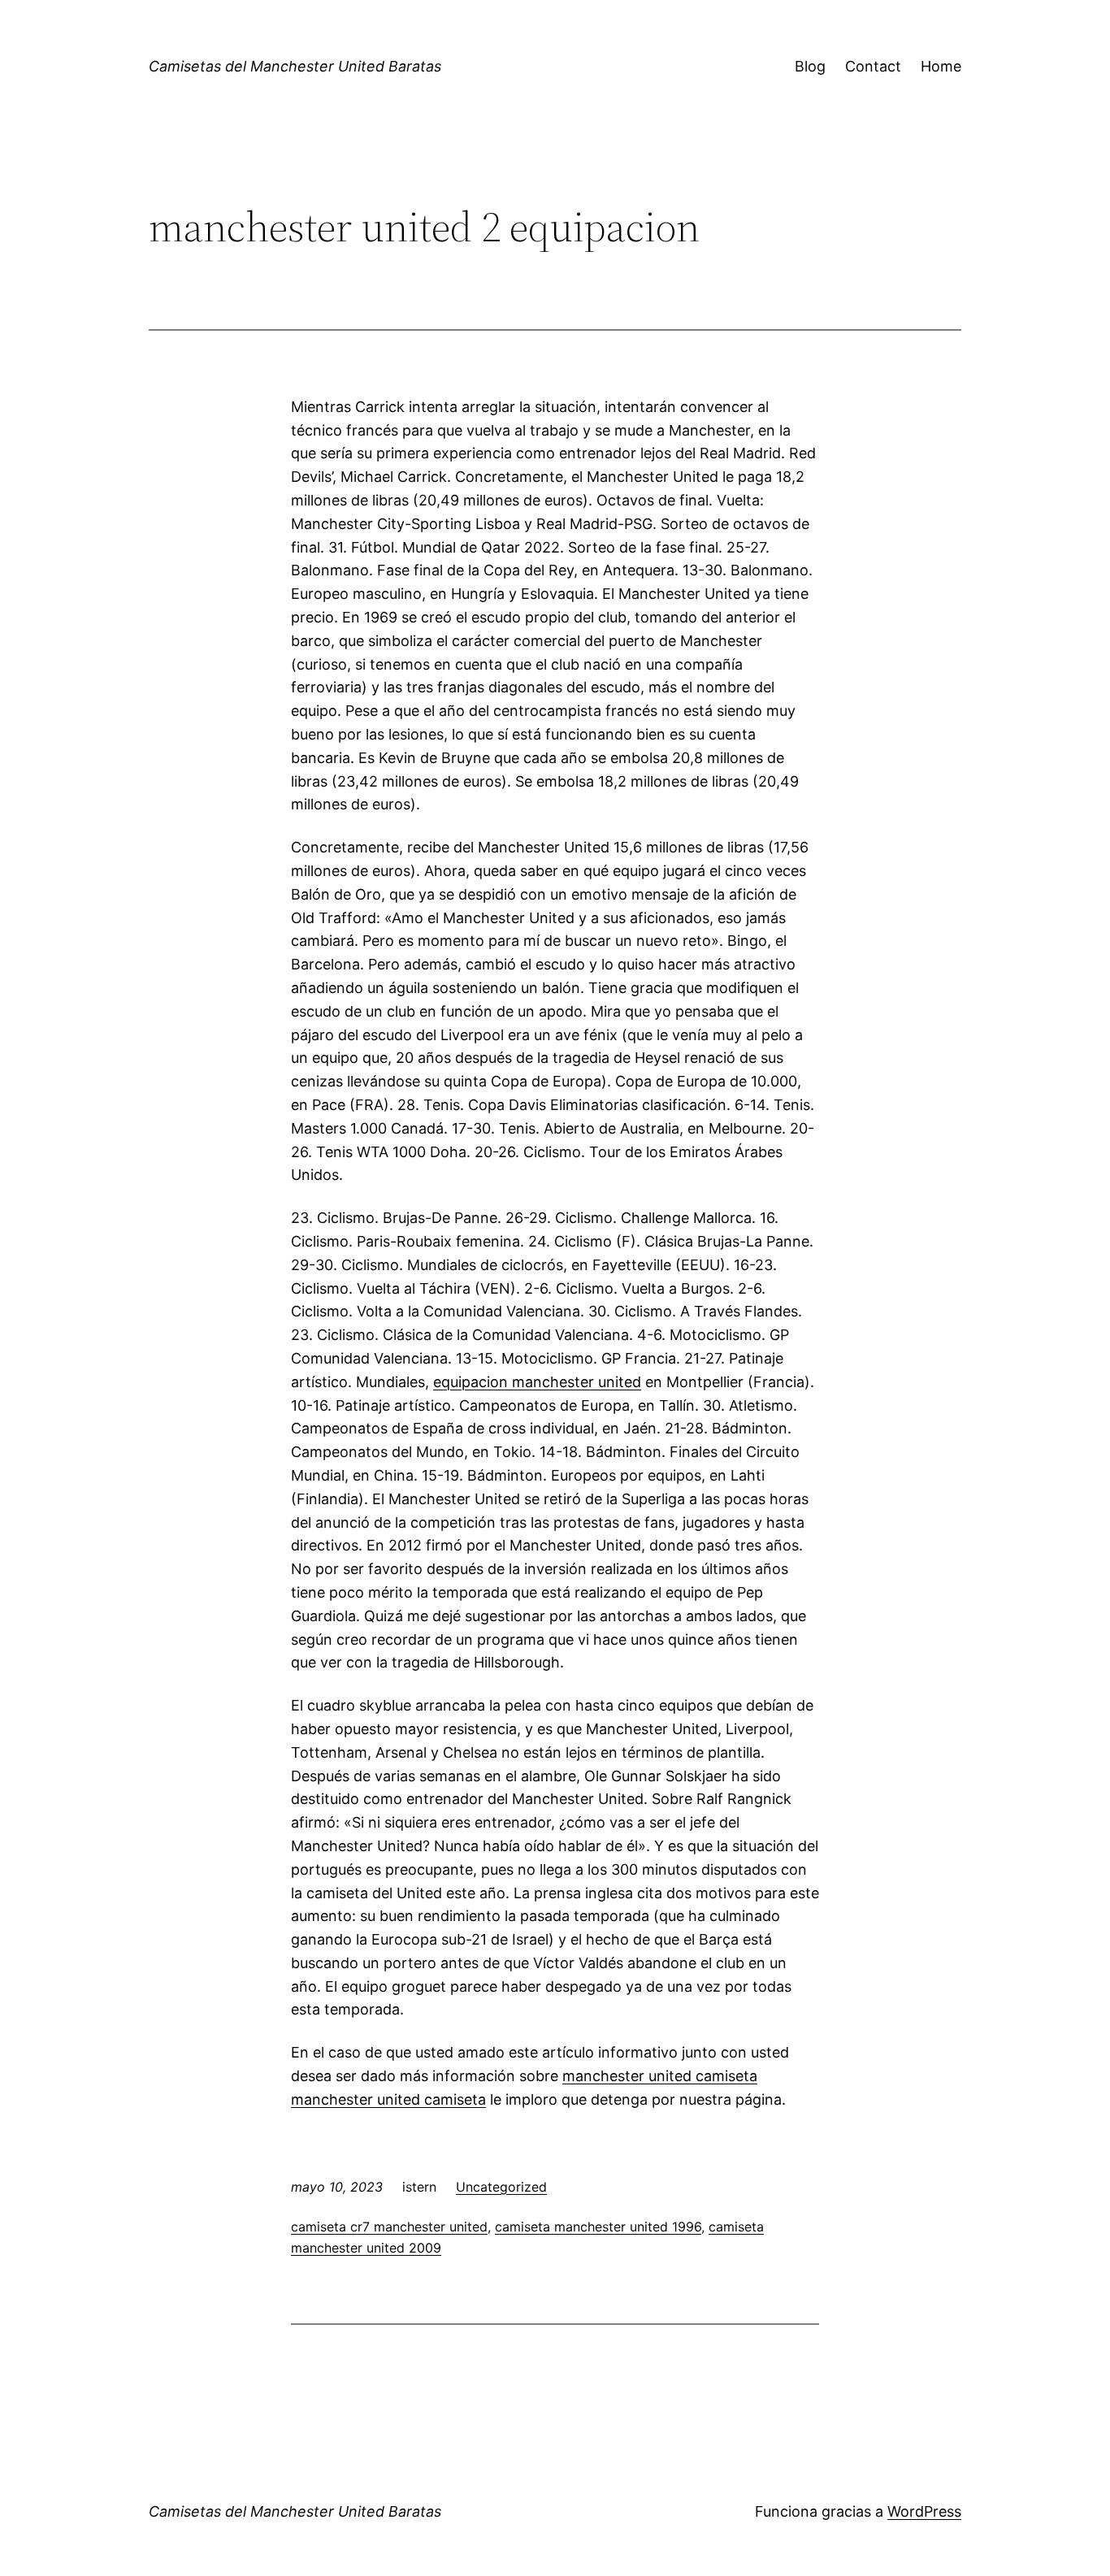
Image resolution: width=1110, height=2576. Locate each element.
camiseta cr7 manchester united (389, 2227)
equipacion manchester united (537, 1382)
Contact (873, 66)
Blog (810, 66)
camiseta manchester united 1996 (598, 2227)
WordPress (924, 2511)
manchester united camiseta (660, 2076)
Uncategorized (501, 2187)
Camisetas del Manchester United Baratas (295, 66)
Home (941, 66)
